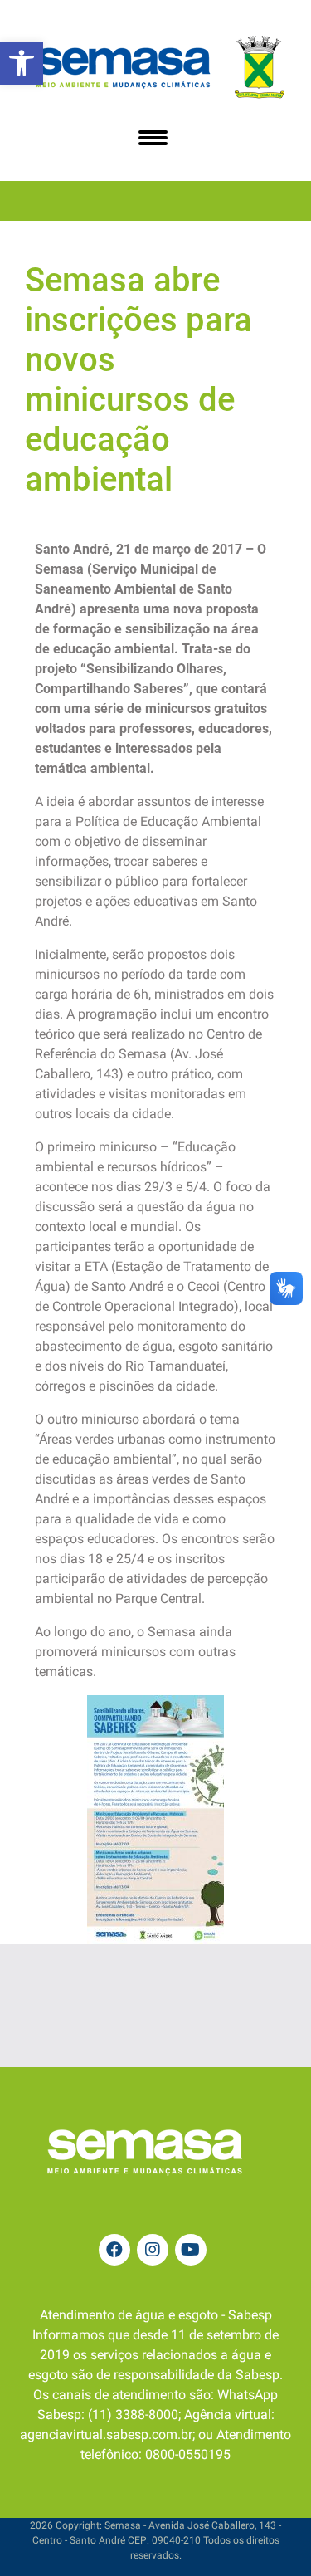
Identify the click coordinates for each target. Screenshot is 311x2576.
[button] (22, 63)
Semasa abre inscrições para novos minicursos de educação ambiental (138, 380)
